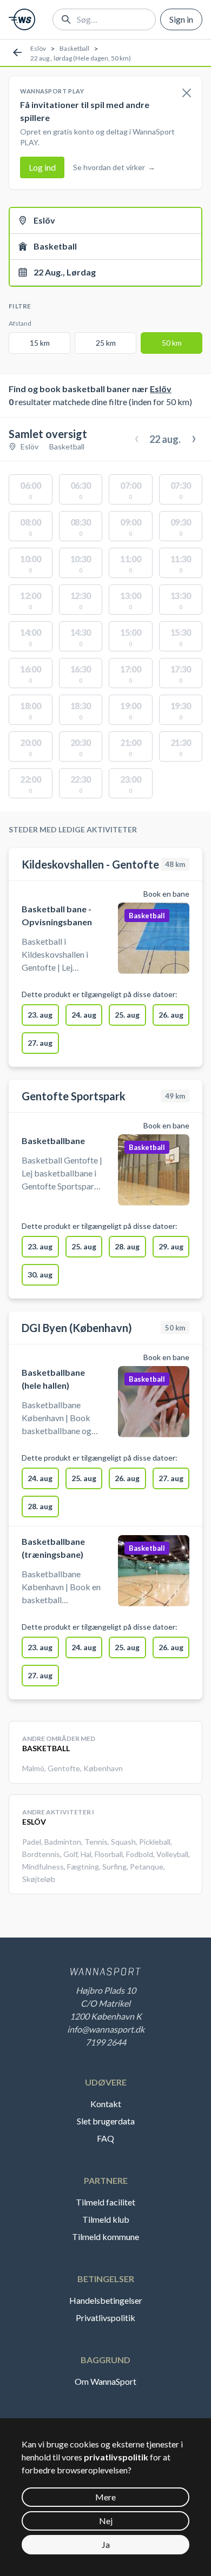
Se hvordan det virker (114, 167)
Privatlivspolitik (105, 2318)
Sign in (181, 19)
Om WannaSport (105, 2381)
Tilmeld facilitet (105, 2202)
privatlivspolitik (116, 2457)
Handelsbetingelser (106, 2300)
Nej (106, 2521)
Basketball (74, 48)
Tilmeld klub (106, 2219)
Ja (106, 2544)
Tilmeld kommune (105, 2237)
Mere (105, 2497)
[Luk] (187, 93)
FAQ (105, 2138)
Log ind (42, 167)
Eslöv (38, 48)
